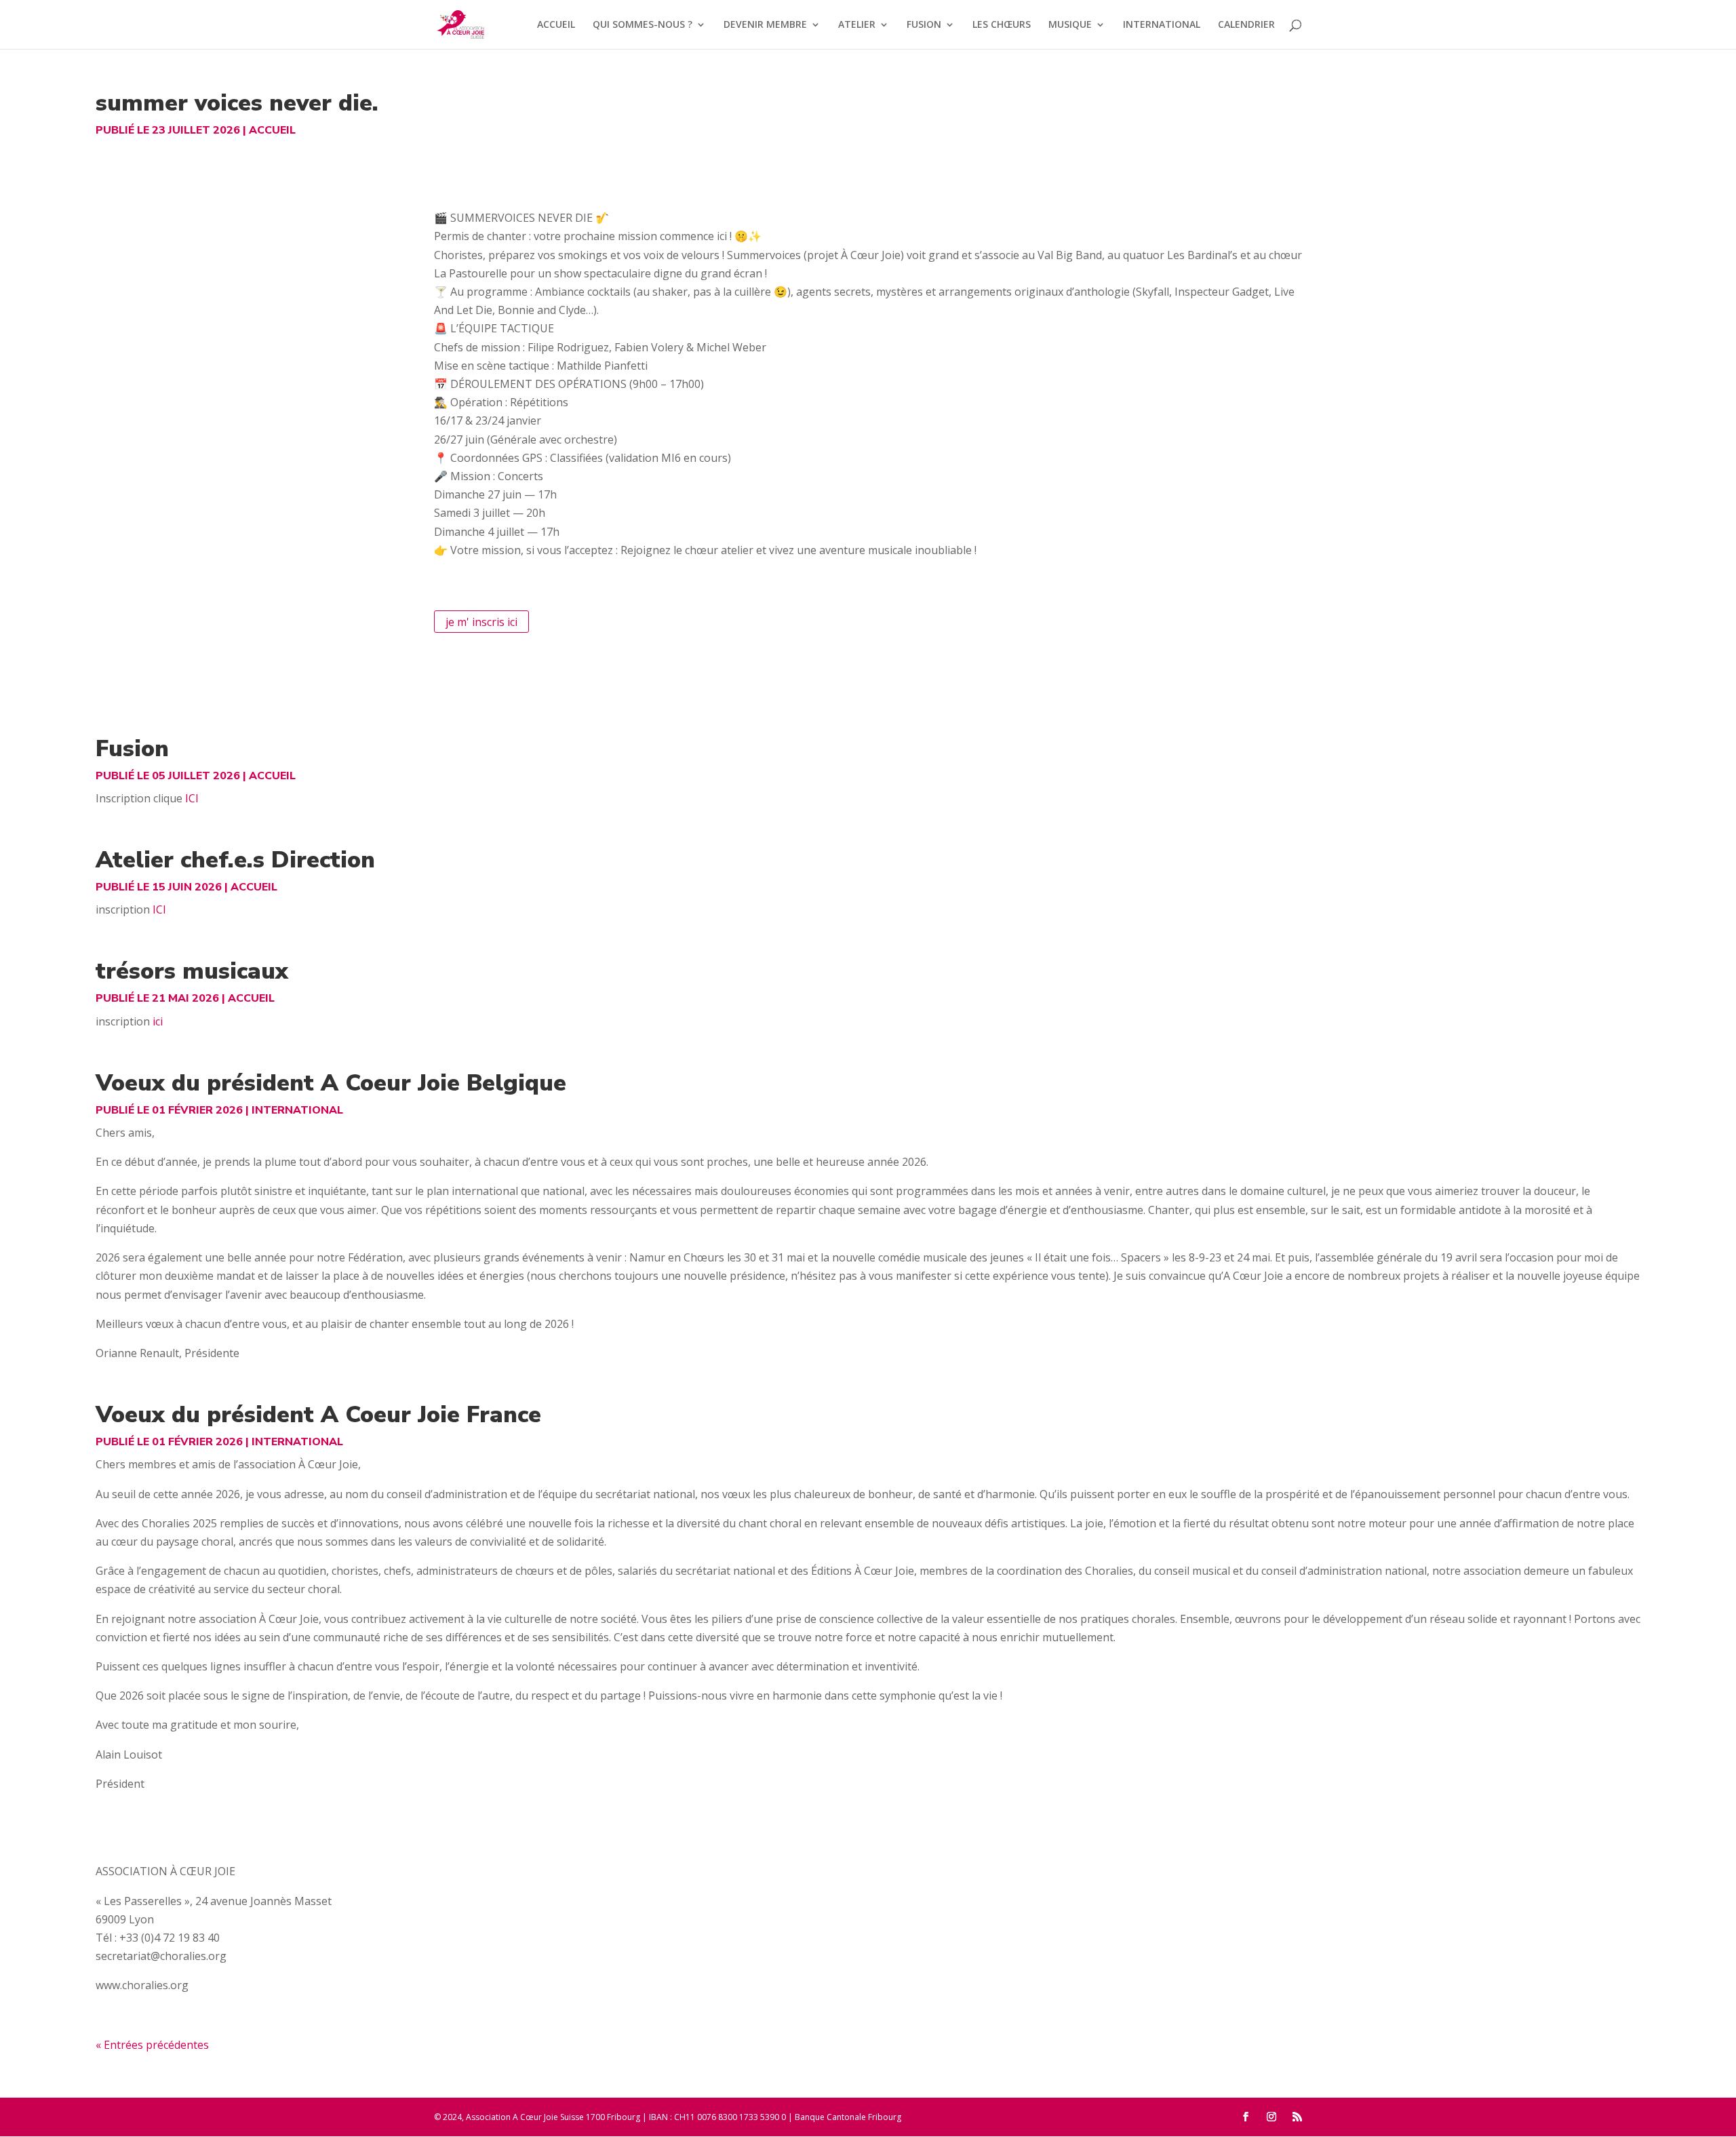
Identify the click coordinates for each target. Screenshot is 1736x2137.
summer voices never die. (237, 103)
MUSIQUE (1070, 25)
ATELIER (857, 25)
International (297, 1110)
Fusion (132, 749)
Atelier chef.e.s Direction (235, 860)
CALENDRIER (1246, 25)
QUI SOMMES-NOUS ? (643, 25)
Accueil (272, 130)
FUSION (924, 25)
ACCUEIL (556, 25)
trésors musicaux (192, 971)
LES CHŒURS (1002, 25)
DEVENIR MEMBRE (765, 25)
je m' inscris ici (481, 621)
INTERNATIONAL (1162, 25)
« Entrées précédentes (152, 2045)
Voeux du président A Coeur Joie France (318, 1415)
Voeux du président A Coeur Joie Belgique (331, 1083)
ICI (192, 798)
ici (158, 1021)
